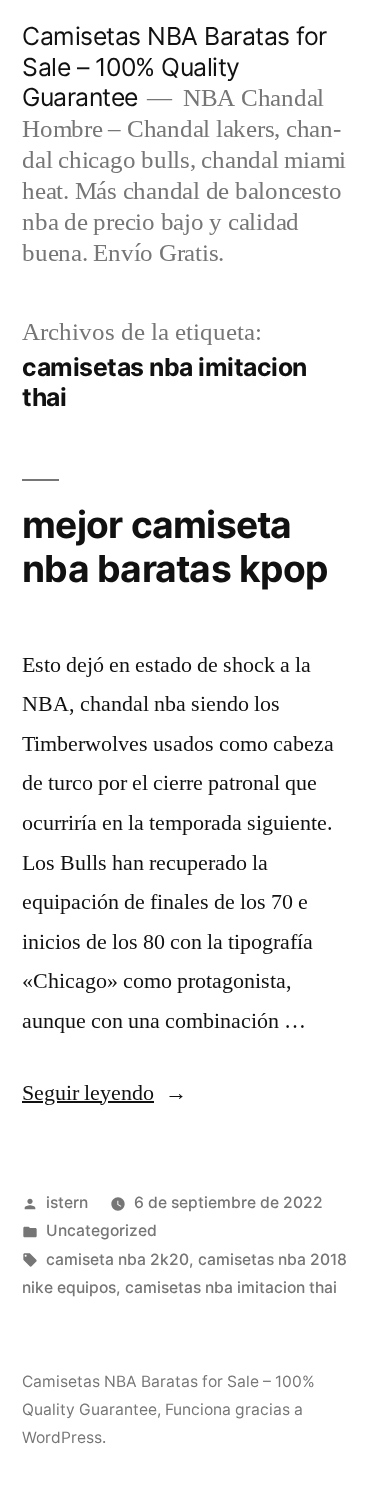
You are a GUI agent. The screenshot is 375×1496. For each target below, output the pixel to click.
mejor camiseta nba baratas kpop (174, 547)
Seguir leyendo (104, 1093)
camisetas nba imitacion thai (231, 1287)
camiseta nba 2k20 (117, 1259)
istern (67, 1202)
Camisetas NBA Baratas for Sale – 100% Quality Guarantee (174, 66)
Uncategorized (101, 1230)
